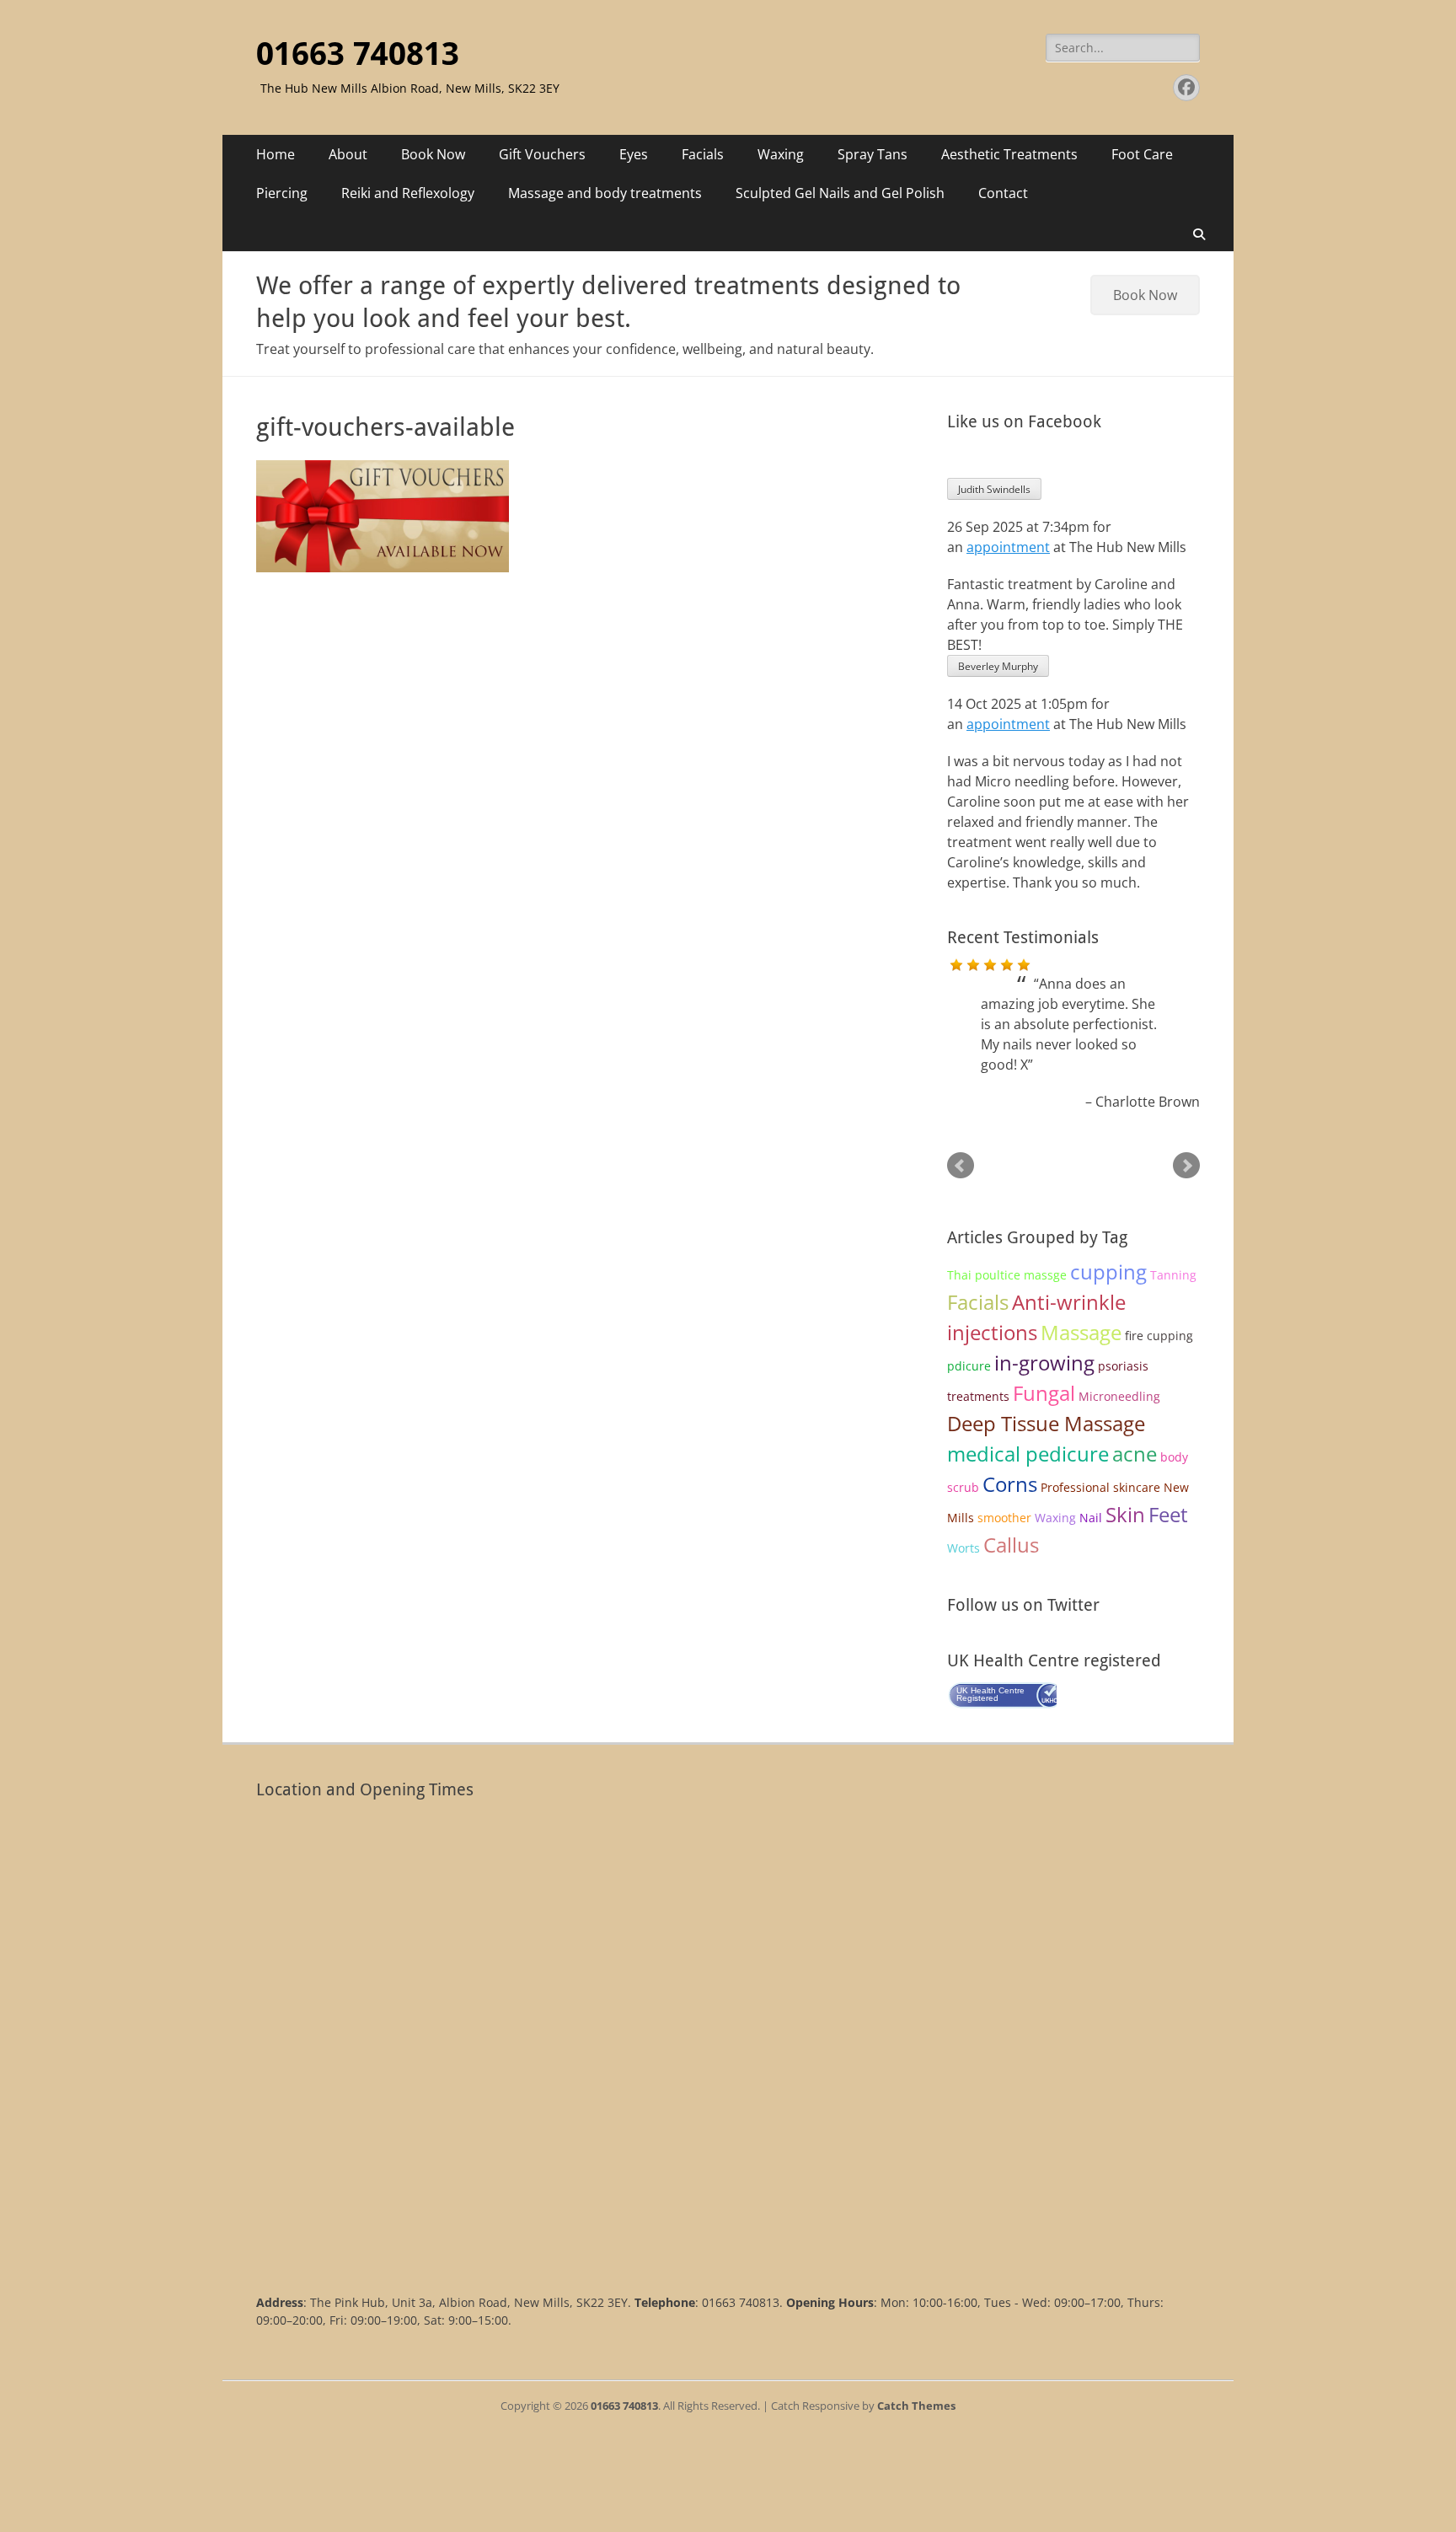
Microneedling (1119, 1396)
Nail (1091, 1518)
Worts (964, 1548)
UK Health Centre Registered (990, 1694)
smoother (1004, 1518)
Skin (1125, 1514)
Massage (1081, 1332)
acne (1135, 1454)
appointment (1008, 547)
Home (276, 154)
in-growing (1044, 1363)
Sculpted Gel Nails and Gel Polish (840, 193)
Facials (703, 154)
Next (1186, 1166)
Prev (961, 1166)
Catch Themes (916, 2406)
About (348, 154)
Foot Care (1142, 154)
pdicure (969, 1366)
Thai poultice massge (1007, 1275)
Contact (1003, 193)
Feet (1168, 1514)
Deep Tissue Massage (1046, 1423)
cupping (1108, 1271)
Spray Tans (873, 154)
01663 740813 (358, 54)
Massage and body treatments (605, 193)
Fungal (1044, 1393)
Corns (1010, 1484)
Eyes (634, 154)
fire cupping (1159, 1336)
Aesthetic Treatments (1009, 154)
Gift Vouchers (542, 154)
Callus (1011, 1545)
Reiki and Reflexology (408, 193)
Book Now (433, 154)
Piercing (282, 193)
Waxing (781, 154)
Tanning (1173, 1275)
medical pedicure (1028, 1454)
